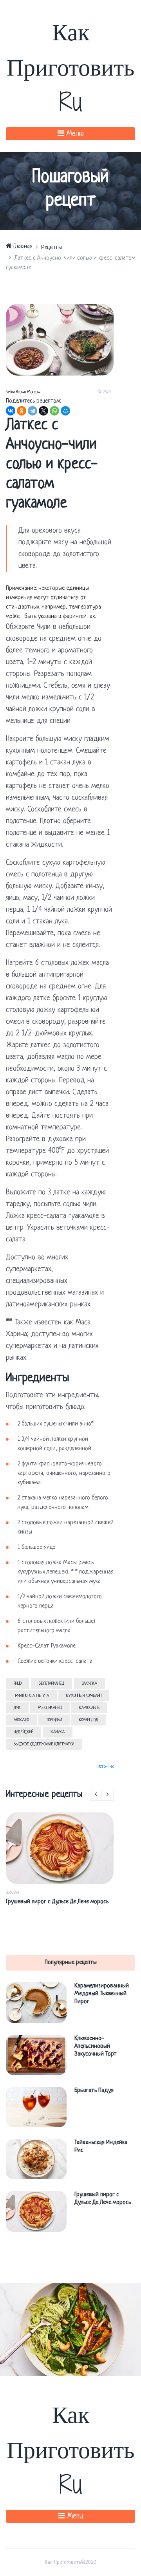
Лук (17, 1708)
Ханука (58, 1732)
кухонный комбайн (84, 1696)
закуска (89, 1684)
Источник (106, 1767)
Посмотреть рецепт (74, 2329)
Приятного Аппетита (31, 1696)
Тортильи (54, 1720)
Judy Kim (12, 1893)
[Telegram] (33, 411)
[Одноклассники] (22, 411)
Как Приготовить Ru (70, 66)
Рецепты (52, 248)
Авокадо (21, 1720)
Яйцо (18, 1684)
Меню (74, 134)
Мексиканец (50, 1708)
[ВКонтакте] (11, 411)
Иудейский (23, 1732)
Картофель (89, 1708)
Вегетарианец (52, 1684)
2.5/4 (106, 392)
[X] (43, 411)
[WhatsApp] (54, 411)
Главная (22, 247)
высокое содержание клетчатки (44, 1744)
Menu (74, 2517)
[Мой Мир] (65, 411)
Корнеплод (89, 1720)
